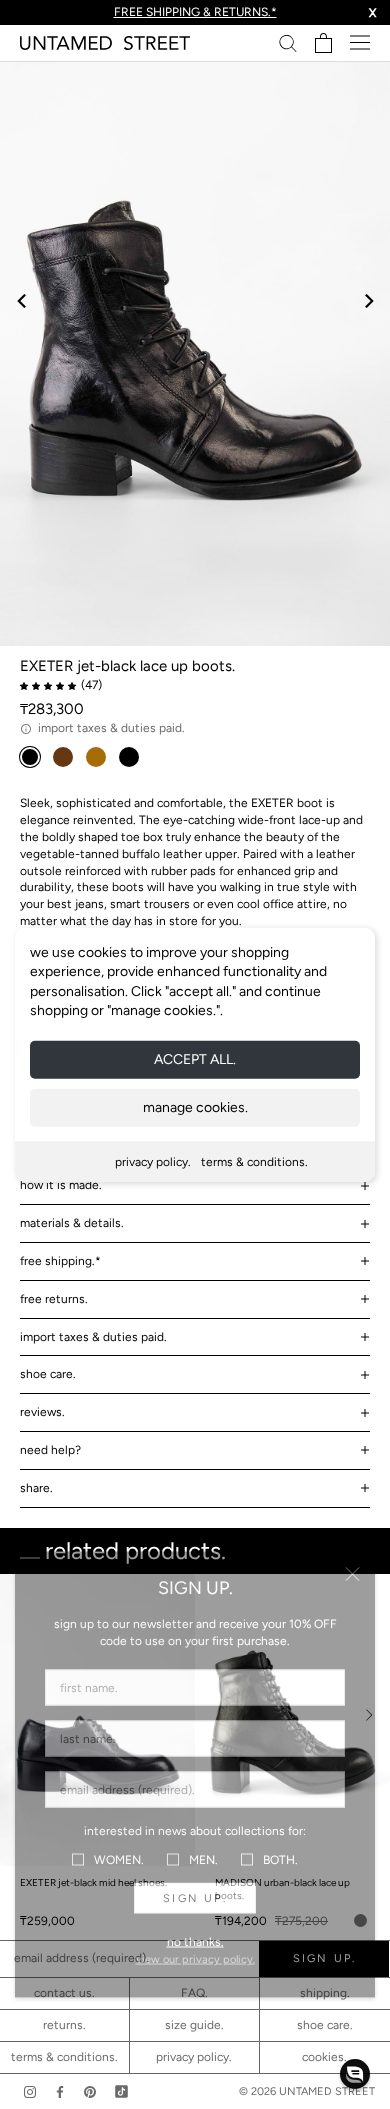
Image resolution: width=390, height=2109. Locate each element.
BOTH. (280, 1859)
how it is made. (61, 1185)
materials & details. (72, 1223)
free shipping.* (60, 1261)
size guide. (194, 2025)
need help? (50, 1450)
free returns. (54, 1299)
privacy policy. (153, 1162)
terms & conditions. (254, 1162)
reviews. (42, 1412)
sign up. (195, 1898)
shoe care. (48, 1374)
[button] (355, 2074)
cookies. (324, 2057)
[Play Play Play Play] (195, 353)
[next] (367, 300)
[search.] (288, 42)
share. (36, 1488)
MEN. (203, 1859)
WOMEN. (119, 1859)
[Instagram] (30, 2091)
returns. (64, 2025)
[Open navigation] (360, 42)
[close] (352, 1574)
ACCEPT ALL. (195, 1059)
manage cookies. (195, 1107)
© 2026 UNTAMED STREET (307, 2091)
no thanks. (195, 1942)
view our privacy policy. (195, 1959)
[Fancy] (121, 2091)
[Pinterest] (90, 2091)
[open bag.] (323, 43)
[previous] (22, 300)
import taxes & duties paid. (93, 1337)
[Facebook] (60, 2091)
